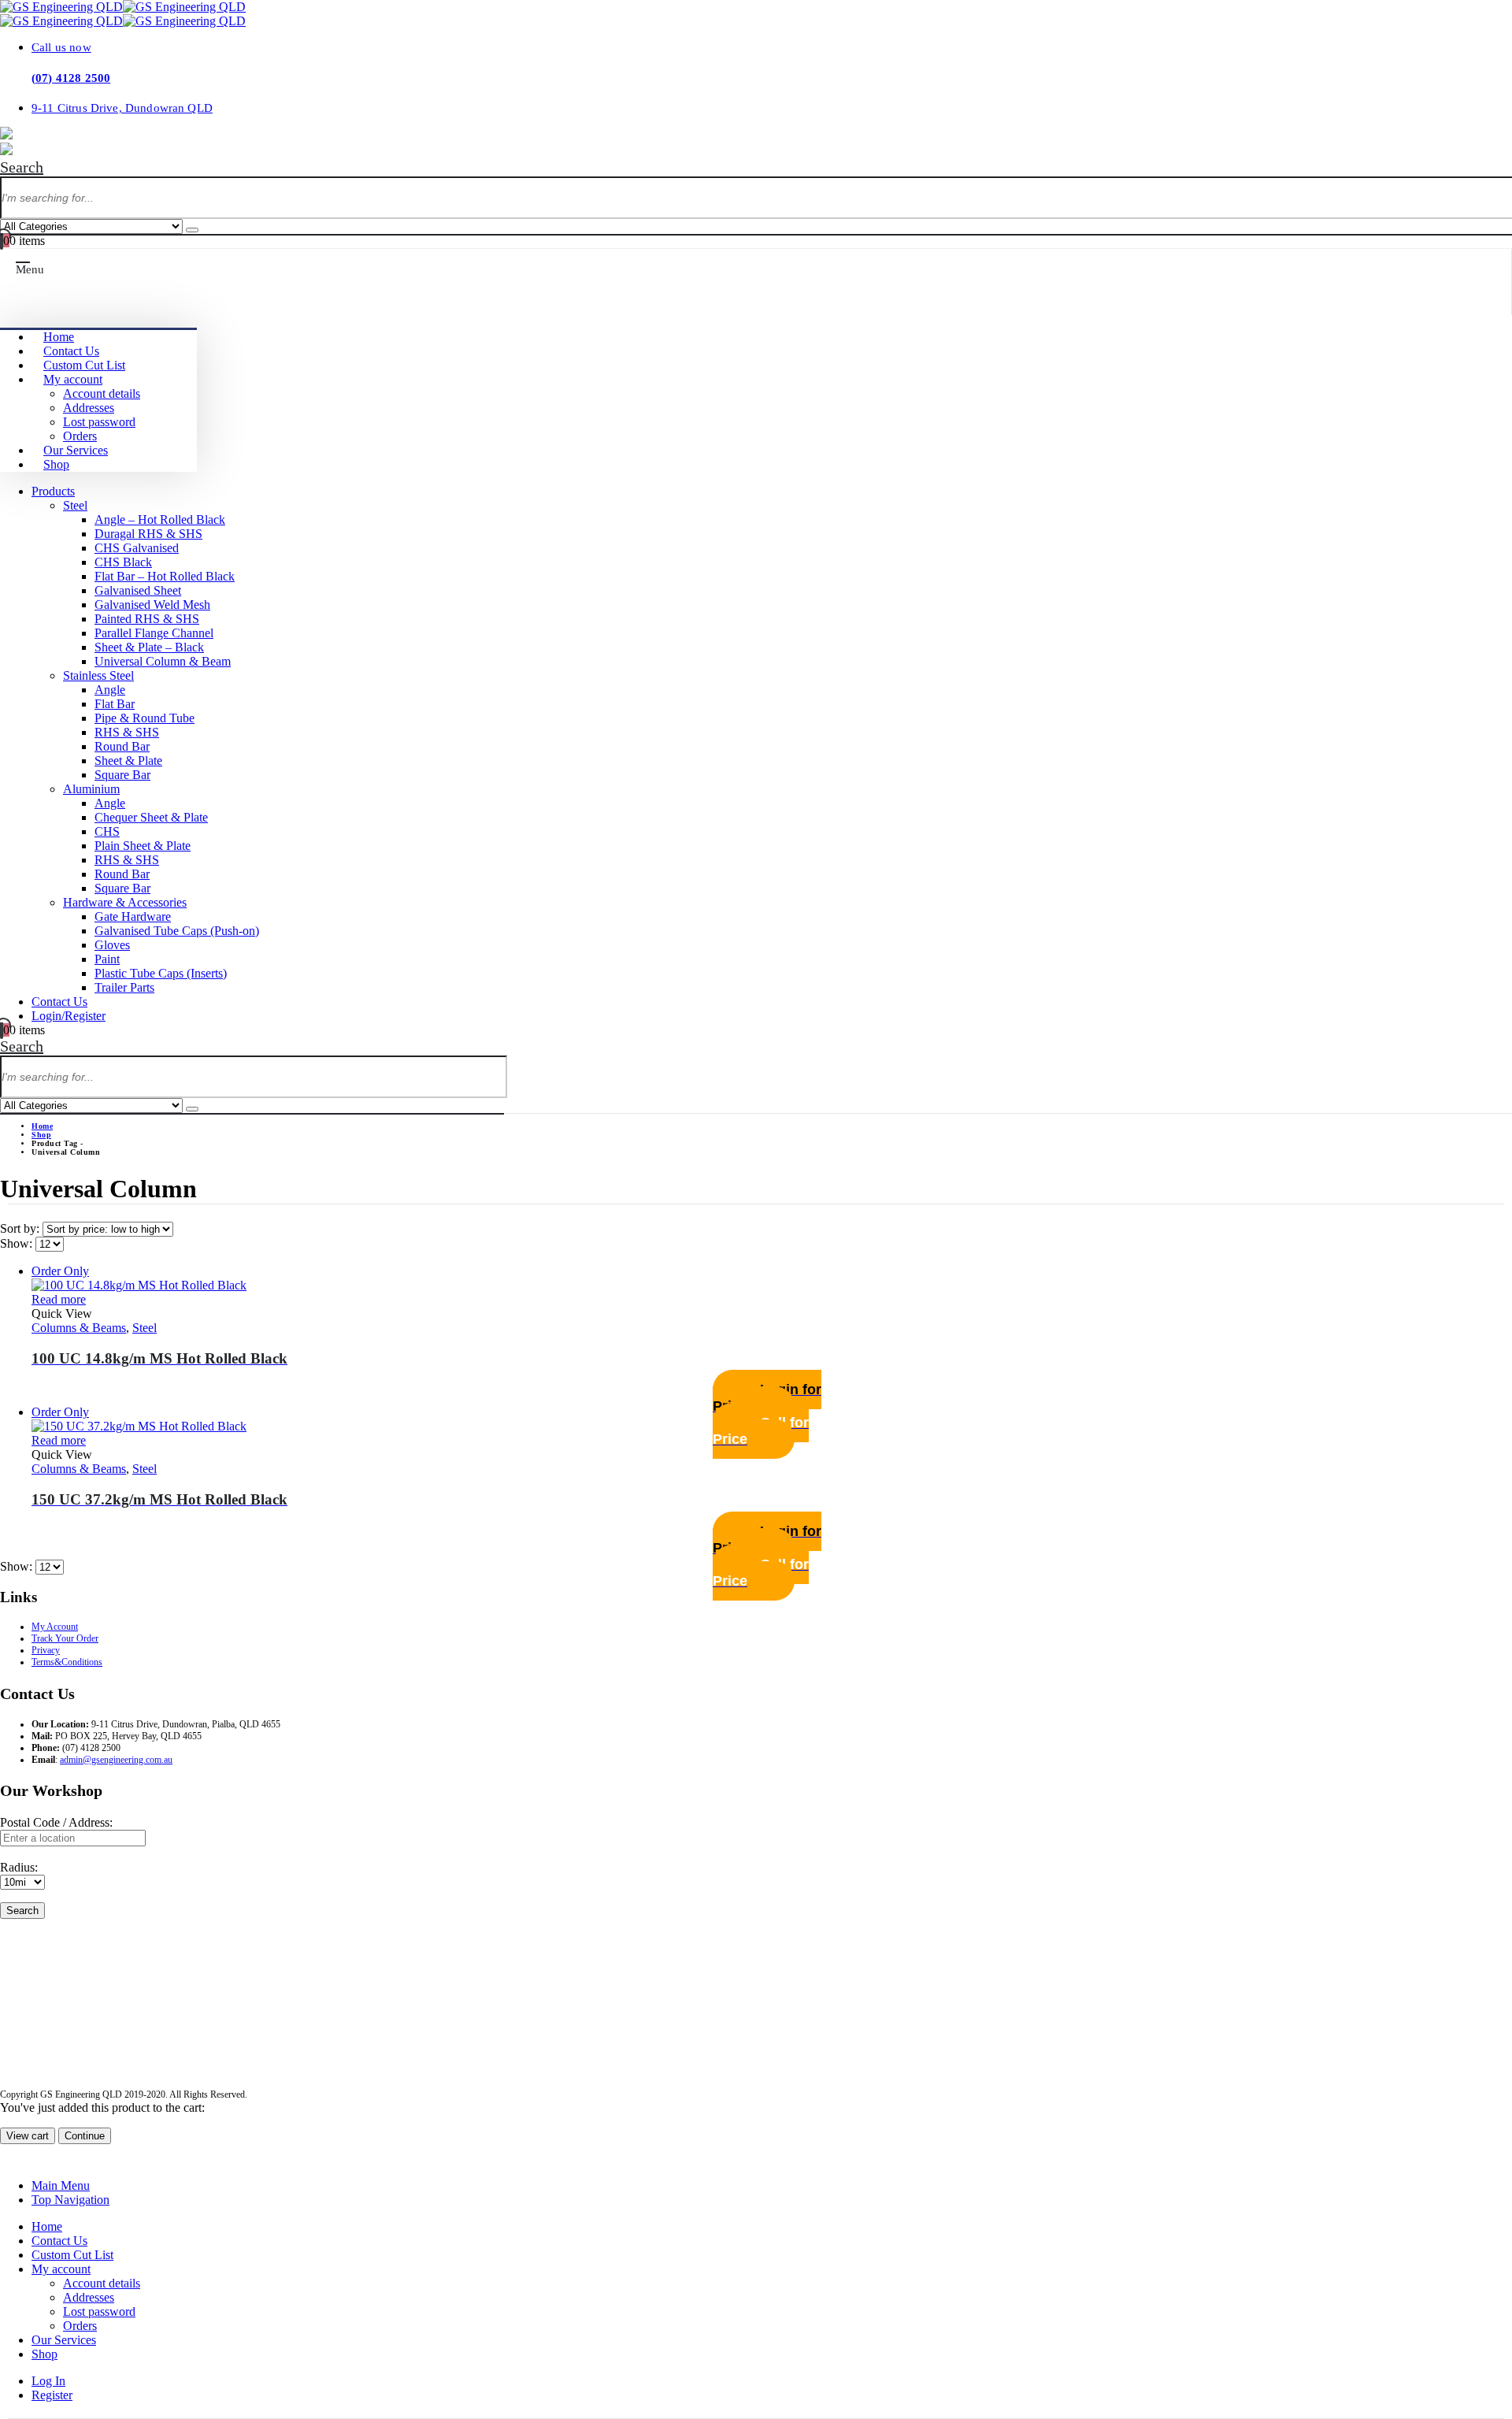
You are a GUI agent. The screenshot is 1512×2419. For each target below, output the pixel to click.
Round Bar (122, 746)
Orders (80, 436)
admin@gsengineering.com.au (116, 1760)
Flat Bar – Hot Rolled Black (165, 576)
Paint (107, 959)
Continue (85, 2136)
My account (73, 379)
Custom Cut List (84, 365)
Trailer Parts (124, 987)
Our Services (76, 450)
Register (52, 2395)
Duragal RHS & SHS (148, 534)
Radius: (19, 1867)
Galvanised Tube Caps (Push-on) (177, 931)
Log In (48, 2381)
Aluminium (91, 789)
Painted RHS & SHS (147, 619)
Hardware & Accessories (125, 902)
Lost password (99, 422)
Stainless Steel (98, 675)
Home (59, 337)
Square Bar (122, 775)
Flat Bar (115, 704)
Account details (102, 393)
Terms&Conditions (67, 1662)
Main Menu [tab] (61, 2185)
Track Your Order (65, 1638)
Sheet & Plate (128, 761)
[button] (22, 167)
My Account (55, 1627)
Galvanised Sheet (138, 590)
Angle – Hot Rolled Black (160, 519)
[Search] (192, 230)
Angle (110, 690)
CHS (107, 831)
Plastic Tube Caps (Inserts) (161, 973)
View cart (28, 2136)
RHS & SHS (127, 732)
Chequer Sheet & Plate (151, 817)
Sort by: (21, 1228)
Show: (18, 1243)
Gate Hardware (133, 916)
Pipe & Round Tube (145, 718)
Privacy (46, 1650)
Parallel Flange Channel (154, 633)
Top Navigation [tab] (70, 2200)
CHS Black (123, 562)
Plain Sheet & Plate (143, 846)
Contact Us (71, 351)
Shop (56, 464)
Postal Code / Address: (56, 1822)
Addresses (89, 408)
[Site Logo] (123, 7)
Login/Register (69, 1016)
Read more (59, 1299)
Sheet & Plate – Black (149, 647)
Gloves (112, 945)
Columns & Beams (79, 1328)
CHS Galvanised (137, 548)
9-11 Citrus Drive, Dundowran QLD (122, 108)
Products (53, 491)
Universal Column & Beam (163, 661)
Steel (75, 505)
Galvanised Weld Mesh (152, 605)
